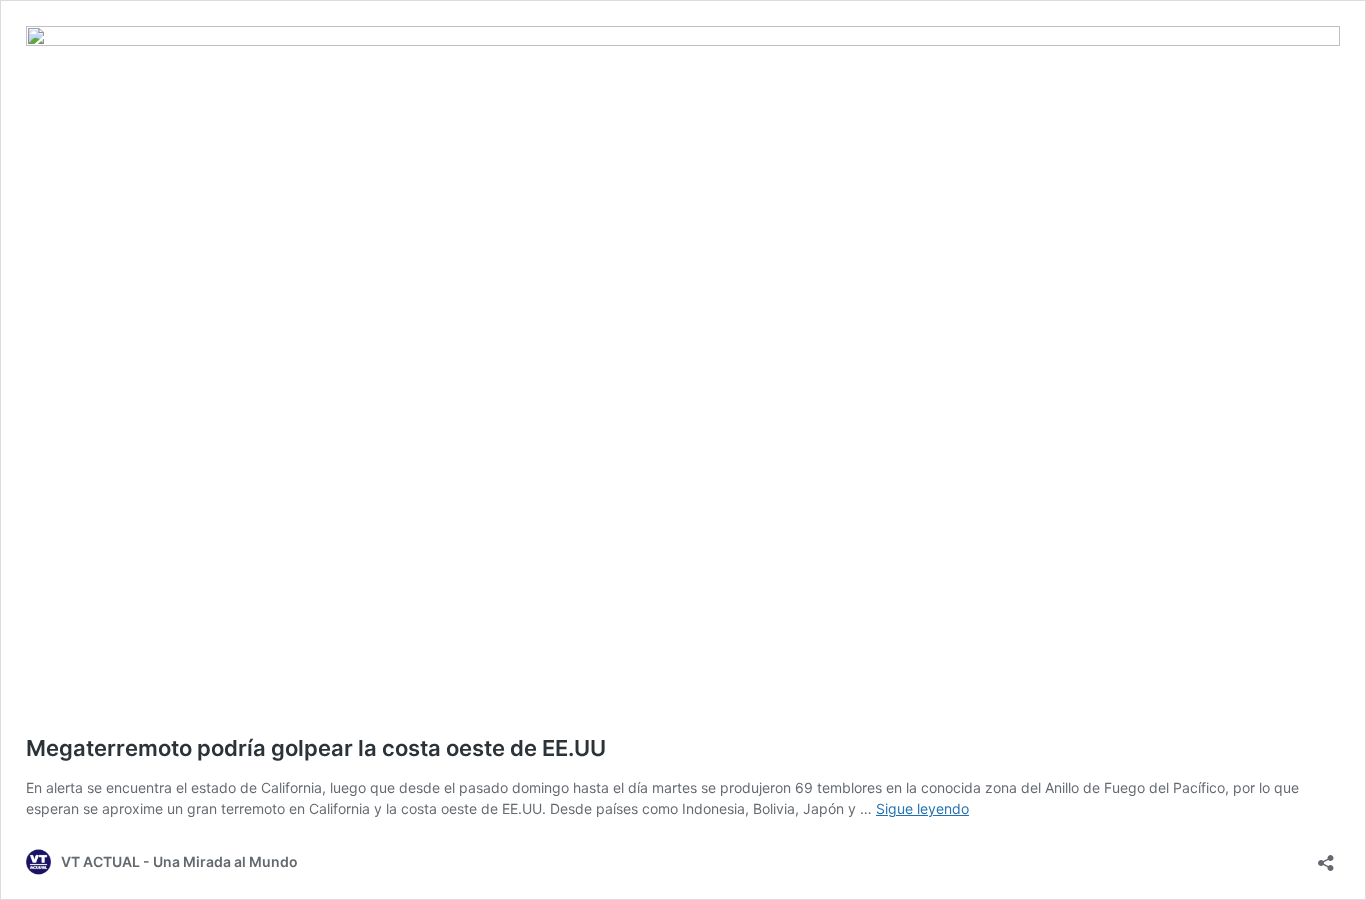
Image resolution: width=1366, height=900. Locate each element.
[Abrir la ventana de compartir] (1326, 856)
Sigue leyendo (922, 808)
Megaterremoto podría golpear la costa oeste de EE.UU (316, 748)
